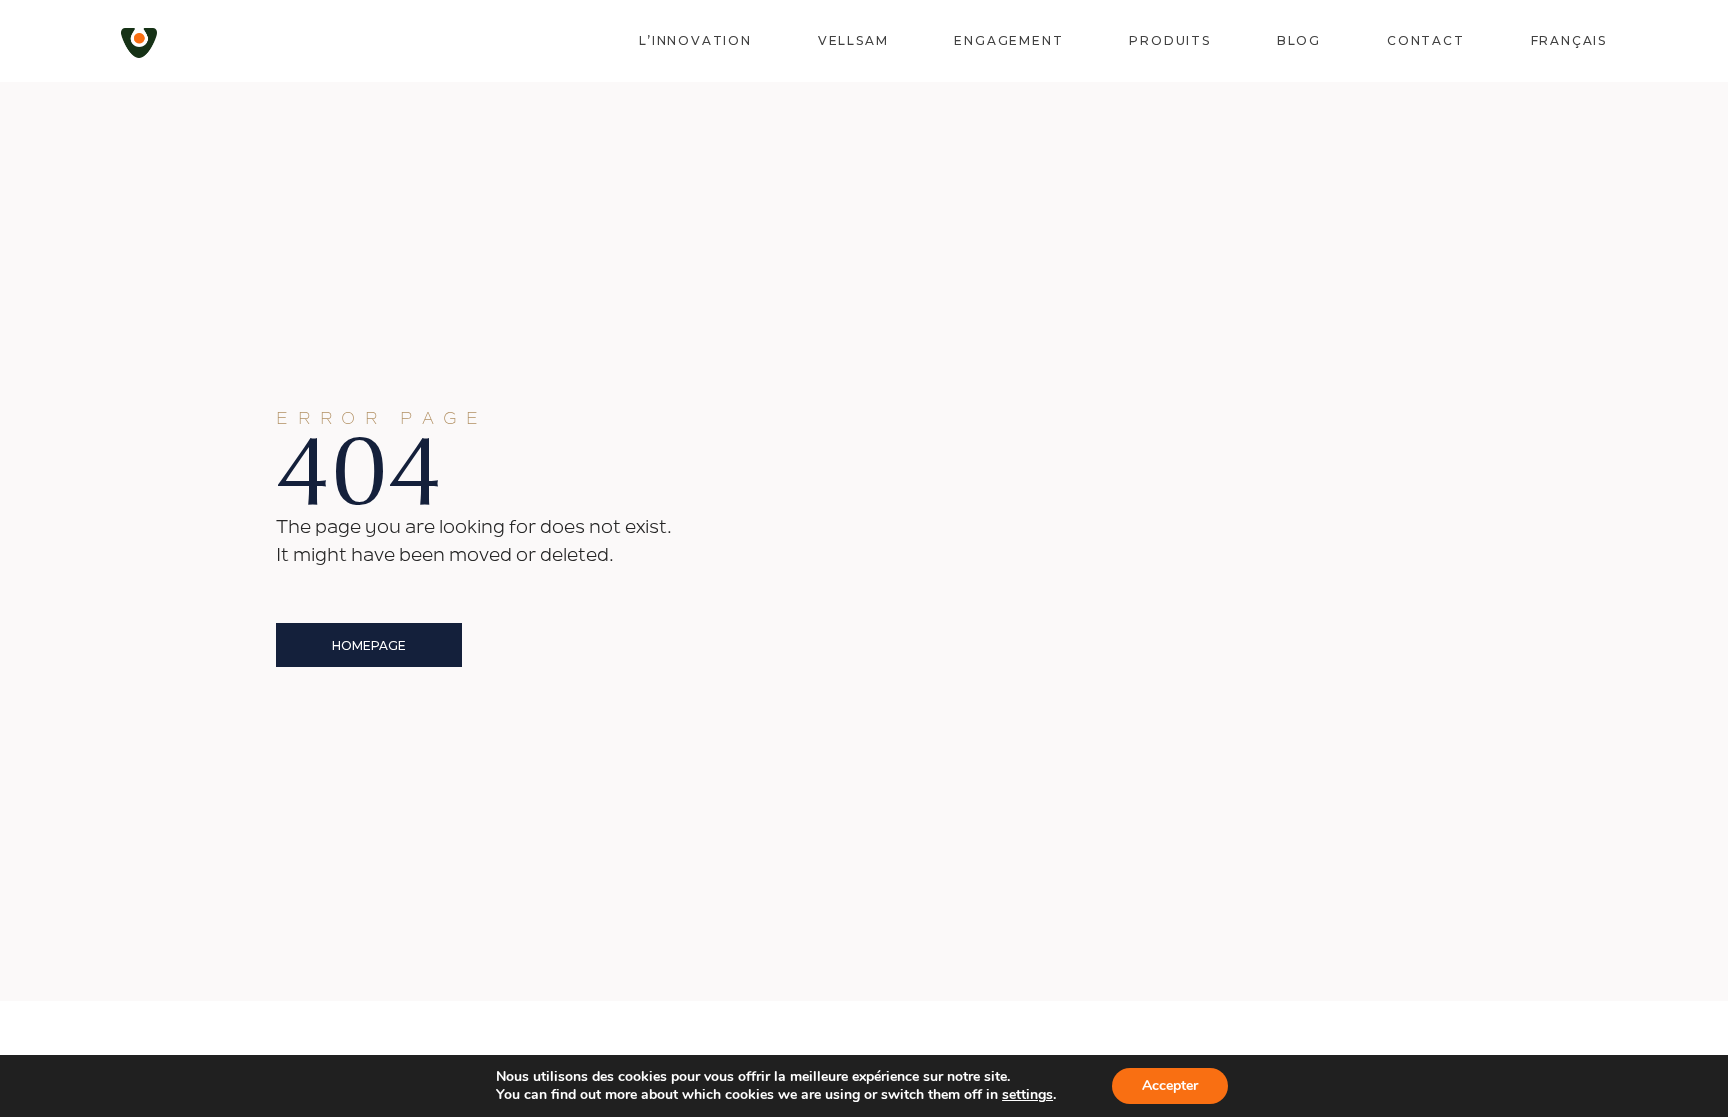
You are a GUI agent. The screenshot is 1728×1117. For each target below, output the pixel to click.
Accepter (1170, 1085)
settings (1027, 1095)
